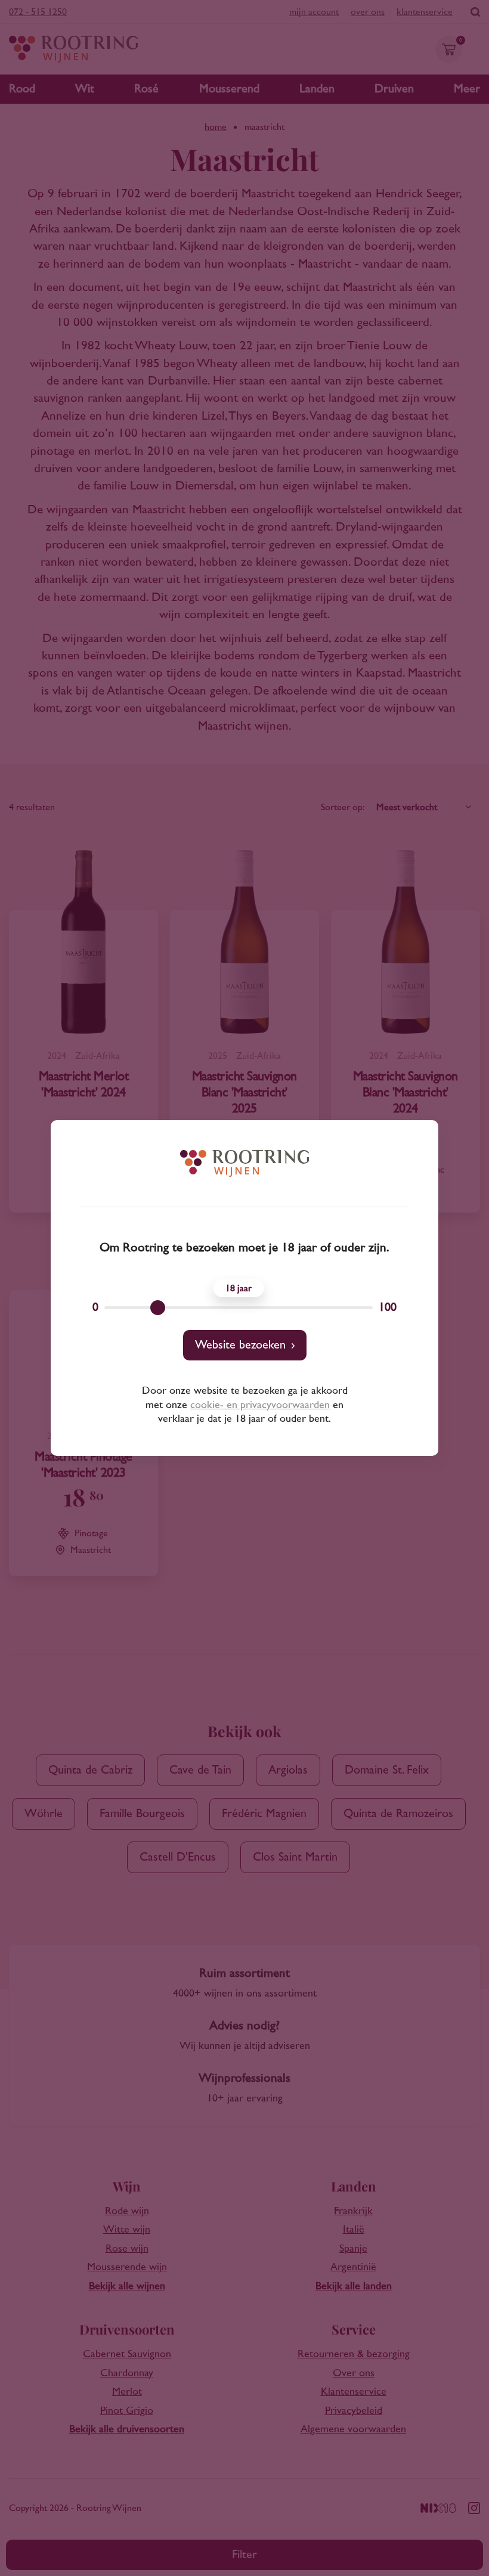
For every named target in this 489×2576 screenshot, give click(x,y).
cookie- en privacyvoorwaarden (260, 1405)
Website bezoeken (240, 1345)
